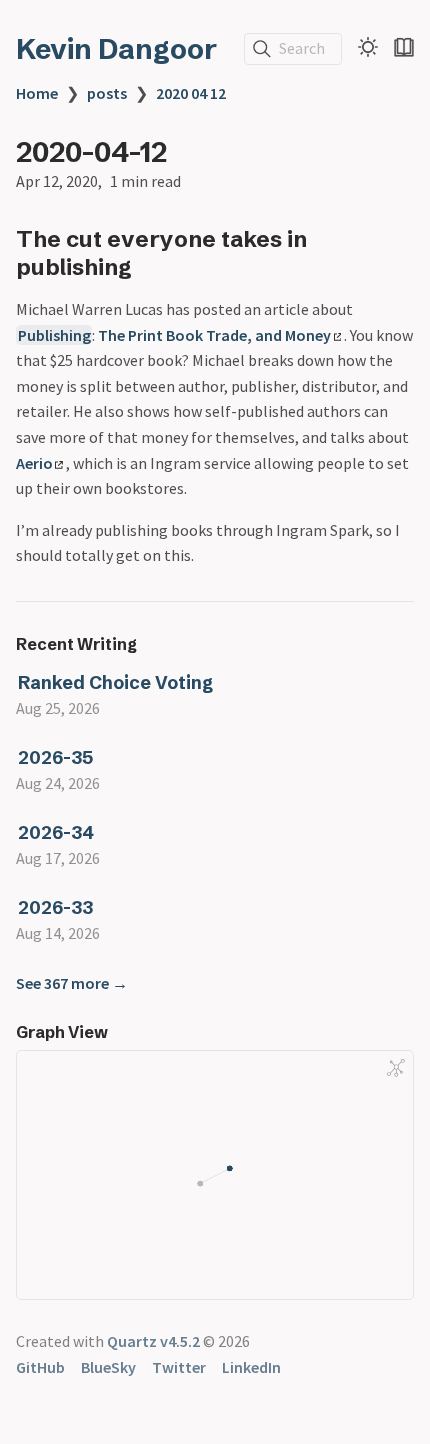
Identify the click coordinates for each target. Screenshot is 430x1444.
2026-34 (56, 832)
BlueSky (108, 1367)
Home (37, 93)
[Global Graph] (396, 1068)
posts (107, 93)
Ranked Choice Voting (115, 682)
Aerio (34, 463)
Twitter (179, 1367)
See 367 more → (72, 983)
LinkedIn (251, 1367)
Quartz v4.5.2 (153, 1341)
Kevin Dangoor (116, 49)
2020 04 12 (191, 93)
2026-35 (55, 757)
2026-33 (55, 907)
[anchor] (150, 266)
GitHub (40, 1367)
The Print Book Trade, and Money (214, 335)
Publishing (54, 335)
